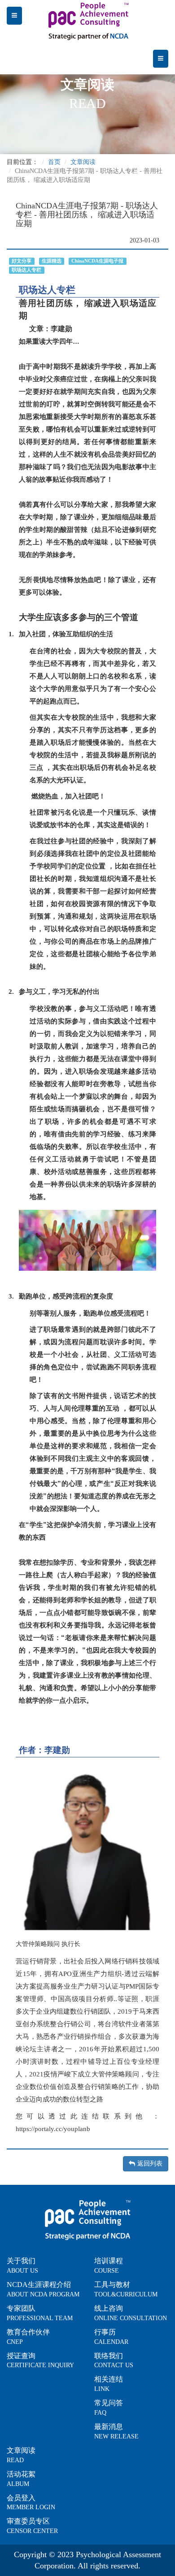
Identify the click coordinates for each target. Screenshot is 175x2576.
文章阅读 (83, 162)
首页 (54, 162)
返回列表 (150, 2164)
